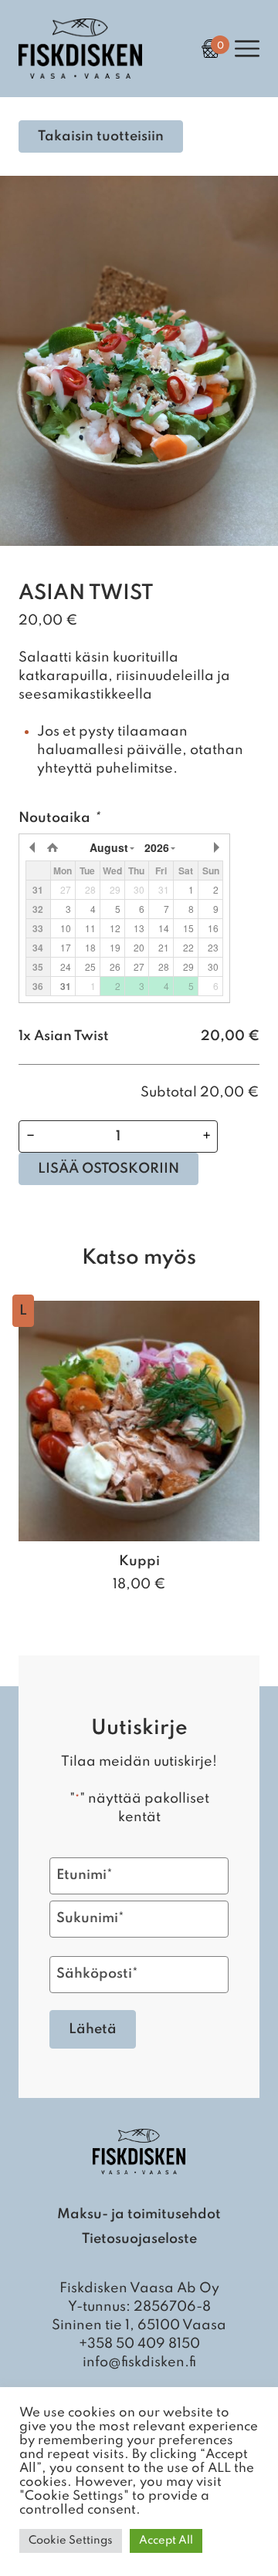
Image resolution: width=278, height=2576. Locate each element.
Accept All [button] (166, 2541)
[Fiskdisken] (80, 75)
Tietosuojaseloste (139, 2239)
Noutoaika (59, 818)
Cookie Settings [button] (71, 2541)
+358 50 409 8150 (139, 2344)
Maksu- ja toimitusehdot (139, 2214)
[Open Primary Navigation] (247, 49)
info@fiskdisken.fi (139, 2362)
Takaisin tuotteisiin (101, 136)
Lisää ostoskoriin (108, 1169)
